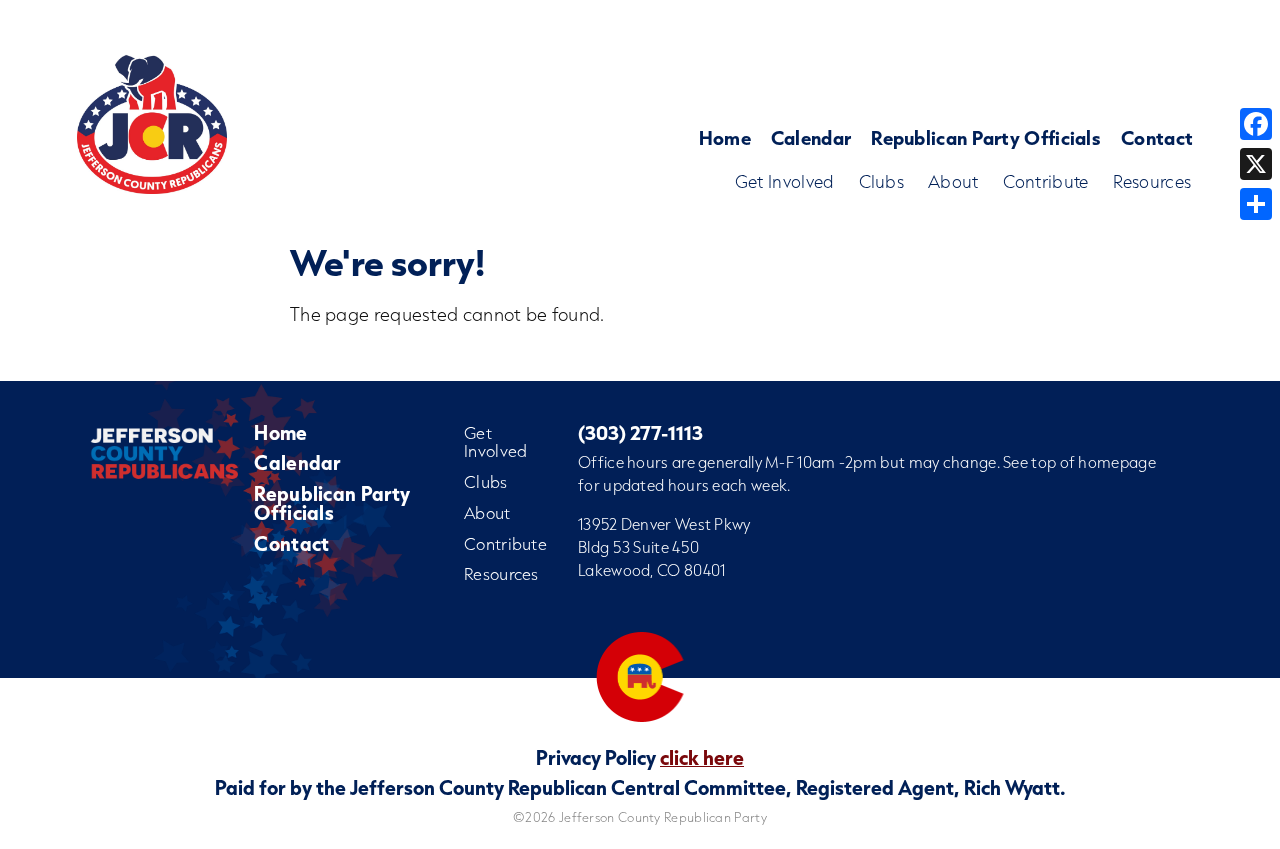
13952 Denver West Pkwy (664, 524)
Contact (1157, 137)
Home (725, 137)
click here (702, 757)
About (953, 181)
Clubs (882, 181)
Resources (1152, 181)
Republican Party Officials (986, 137)
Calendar (811, 137)
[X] (1256, 164)
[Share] (1256, 204)
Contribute (1046, 181)
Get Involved (785, 181)
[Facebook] (1256, 124)
